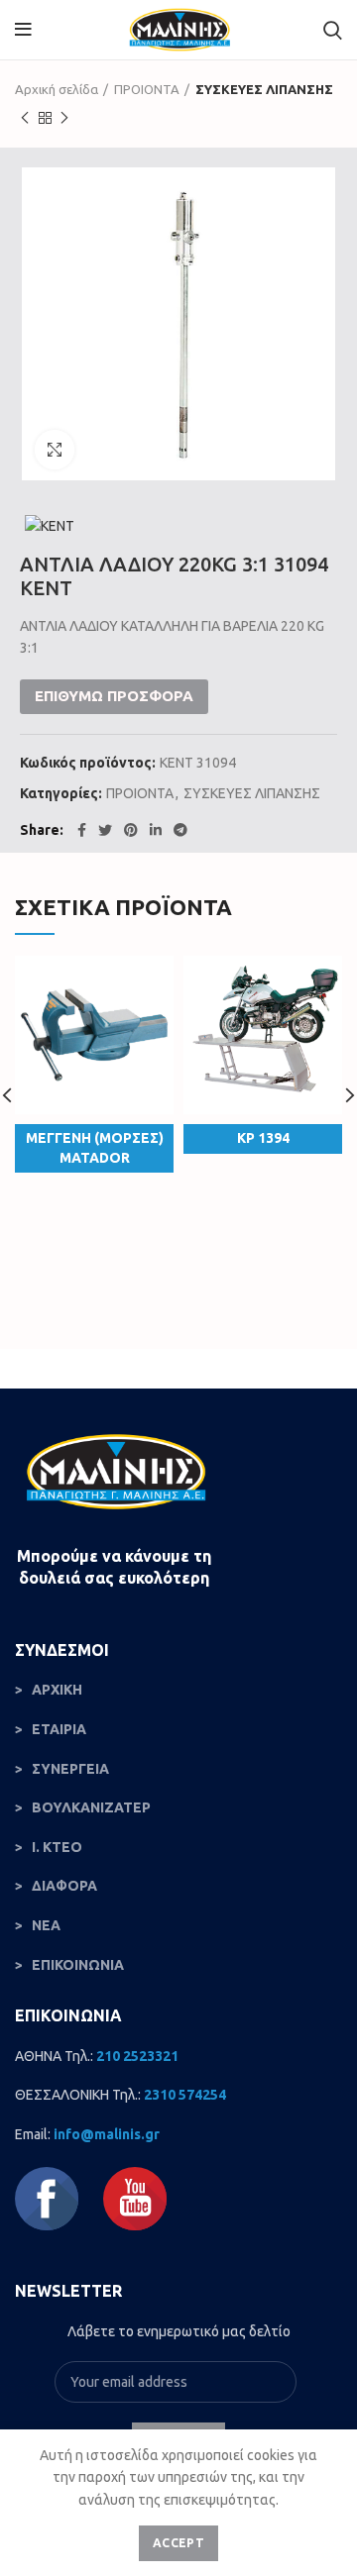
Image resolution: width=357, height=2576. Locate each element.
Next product (64, 118)
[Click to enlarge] (55, 450)
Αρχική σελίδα (57, 89)
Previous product (25, 118)
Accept (178, 2543)
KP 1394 (263, 1138)
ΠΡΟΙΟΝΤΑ (147, 89)
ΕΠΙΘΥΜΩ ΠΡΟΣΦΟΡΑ (114, 696)
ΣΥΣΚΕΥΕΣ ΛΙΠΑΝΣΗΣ (264, 89)
